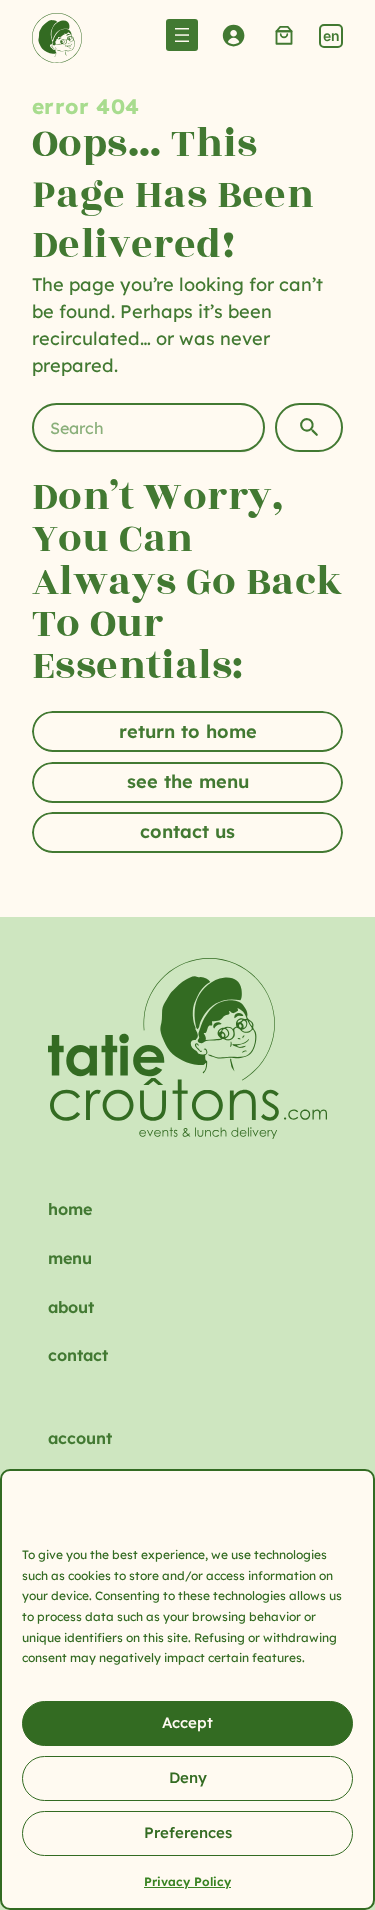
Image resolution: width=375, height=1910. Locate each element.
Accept (187, 1722)
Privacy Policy (187, 1881)
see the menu (188, 781)
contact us (187, 831)
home (70, 1209)
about (71, 1307)
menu (70, 1258)
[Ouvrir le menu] (182, 35)
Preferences (188, 1832)
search (309, 427)
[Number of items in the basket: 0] (284, 34)
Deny (188, 1777)
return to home (188, 731)
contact (78, 1355)
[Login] (233, 34)
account (80, 1438)
